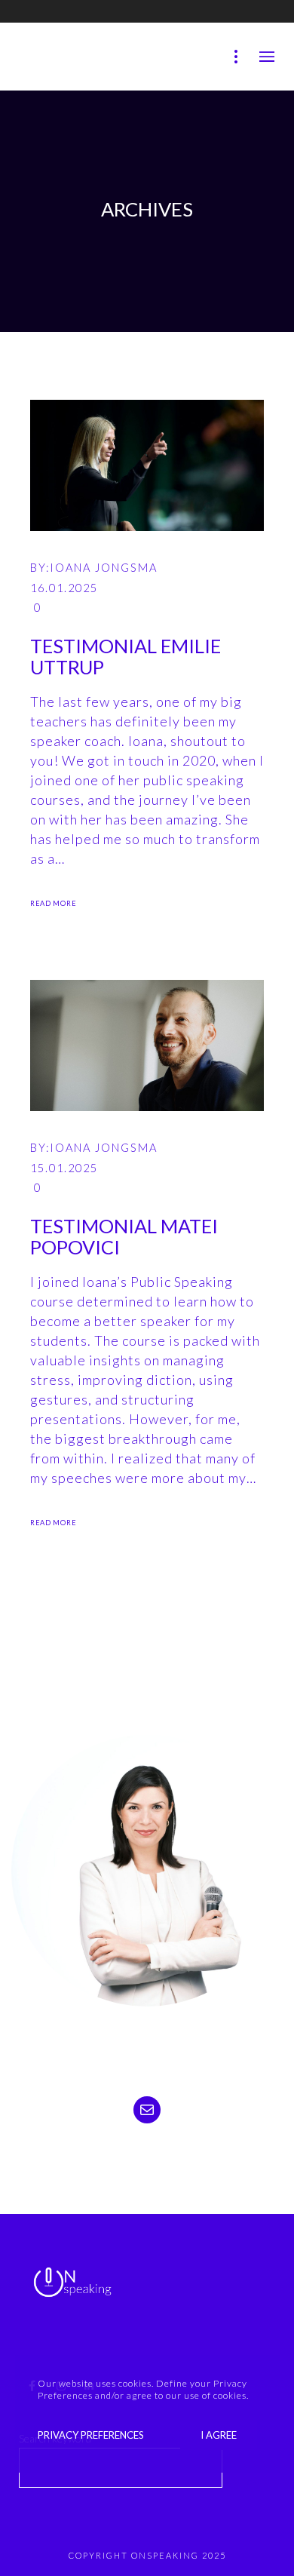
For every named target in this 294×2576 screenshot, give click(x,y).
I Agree (219, 2435)
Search (252, 2475)
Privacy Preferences (91, 2435)
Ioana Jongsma (104, 568)
